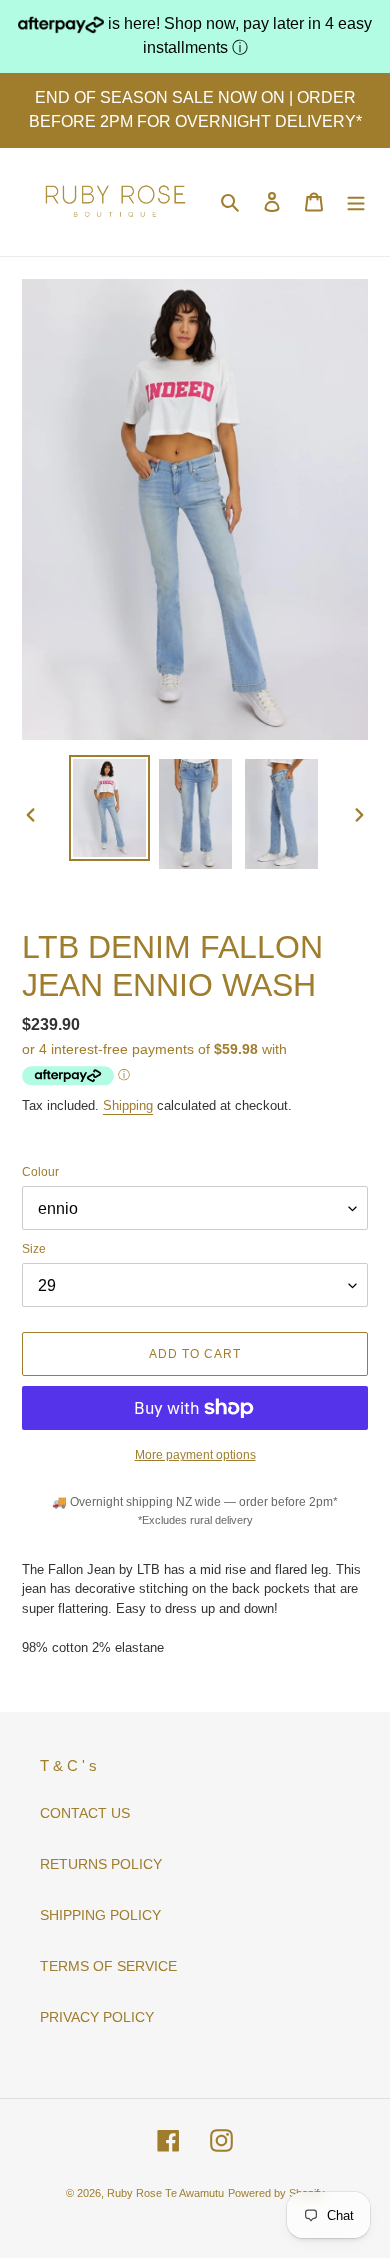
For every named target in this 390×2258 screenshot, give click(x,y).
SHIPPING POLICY (100, 1915)
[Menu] (356, 201)
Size (34, 1249)
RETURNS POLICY (101, 1864)
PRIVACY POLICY (97, 2017)
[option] (110, 807)
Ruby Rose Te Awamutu (165, 2193)
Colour (40, 1172)
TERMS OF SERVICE (108, 1966)
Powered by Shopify (276, 2193)
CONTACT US (85, 1813)
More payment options (195, 1455)
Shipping (128, 1105)
